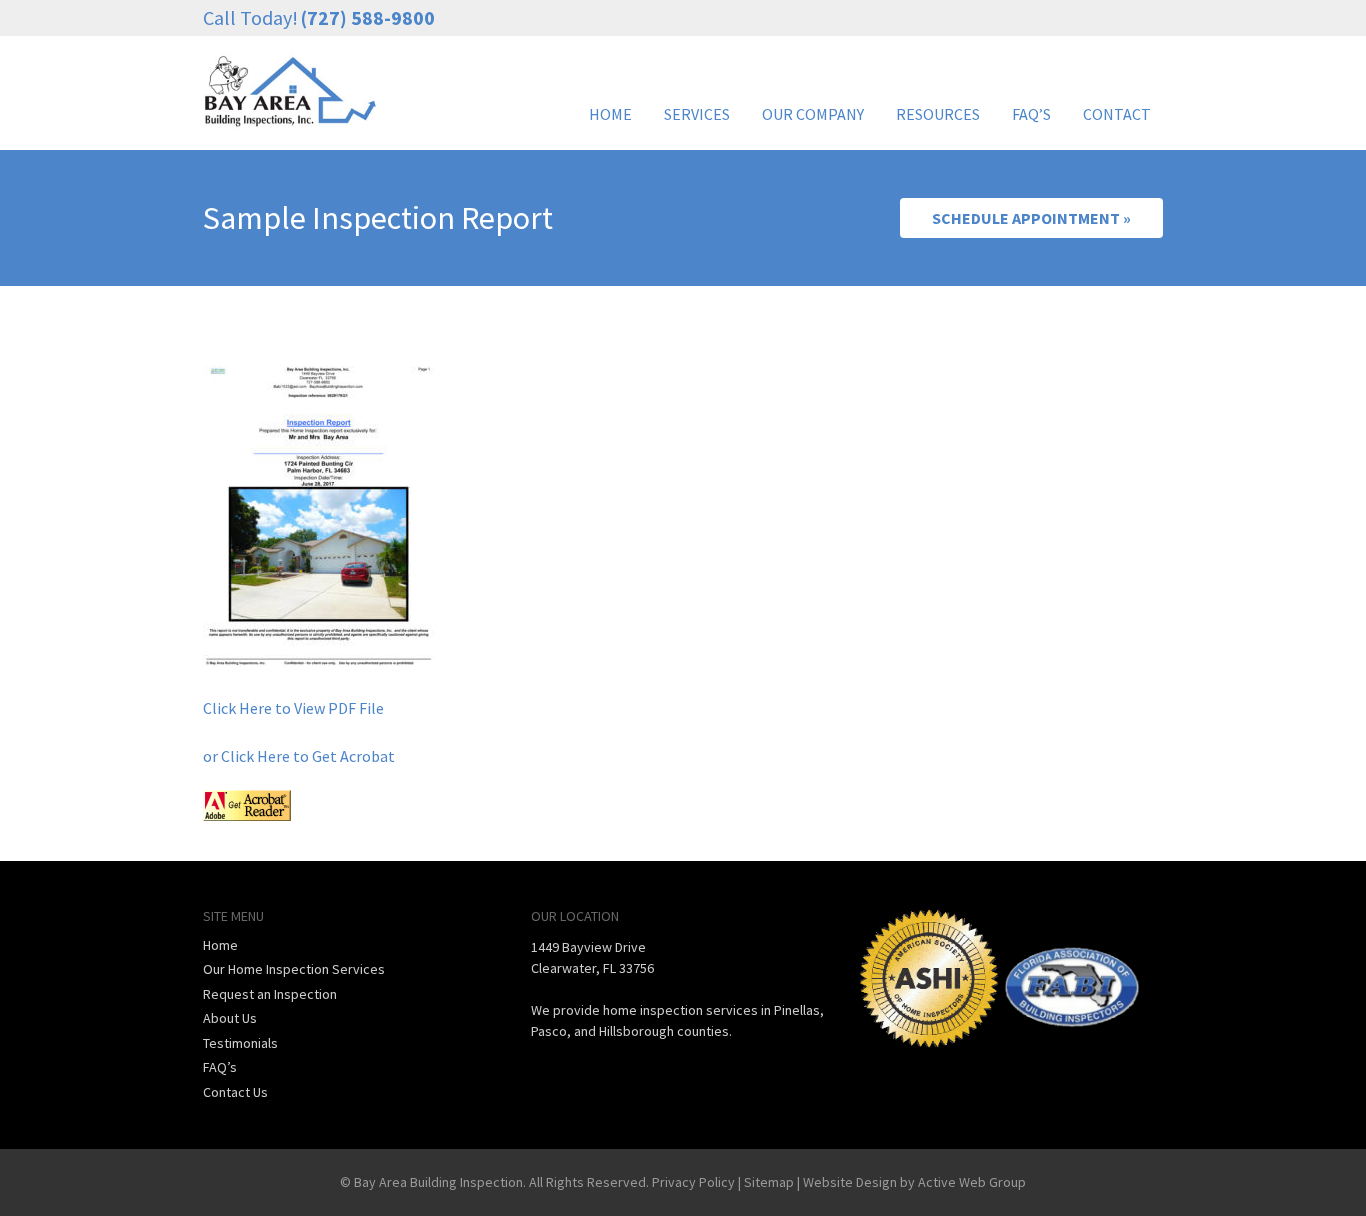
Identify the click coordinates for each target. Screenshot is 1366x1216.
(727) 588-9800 (368, 17)
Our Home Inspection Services (294, 969)
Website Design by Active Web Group (914, 1182)
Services (697, 114)
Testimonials (240, 1043)
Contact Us (235, 1092)
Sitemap (769, 1182)
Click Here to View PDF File (293, 708)
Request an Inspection (270, 994)
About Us (230, 1018)
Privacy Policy (693, 1182)
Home (610, 114)
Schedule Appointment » (1031, 218)
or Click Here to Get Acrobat (299, 756)
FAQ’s (1031, 114)
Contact (1117, 114)
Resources (938, 114)
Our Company (813, 114)
